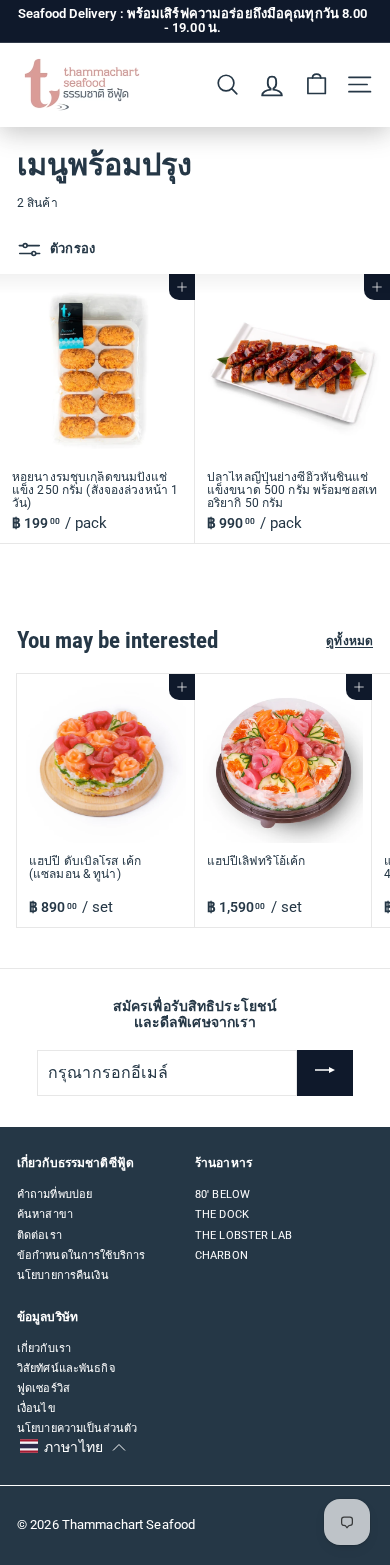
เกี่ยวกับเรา (44, 1348)
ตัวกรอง (71, 248)
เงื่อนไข (36, 1408)
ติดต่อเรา (39, 1235)
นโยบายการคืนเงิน (63, 1275)
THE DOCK (222, 1214)
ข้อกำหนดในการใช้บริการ (81, 1255)
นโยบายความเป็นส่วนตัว (77, 1428)
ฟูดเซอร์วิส (43, 1388)
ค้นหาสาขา (45, 1214)
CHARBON (221, 1255)
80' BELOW (222, 1194)
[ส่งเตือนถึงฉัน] (325, 1073)
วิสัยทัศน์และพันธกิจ (66, 1368)
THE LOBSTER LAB (243, 1235)
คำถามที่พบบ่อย (54, 1194)
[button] (72, 1447)
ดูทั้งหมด (349, 641)
